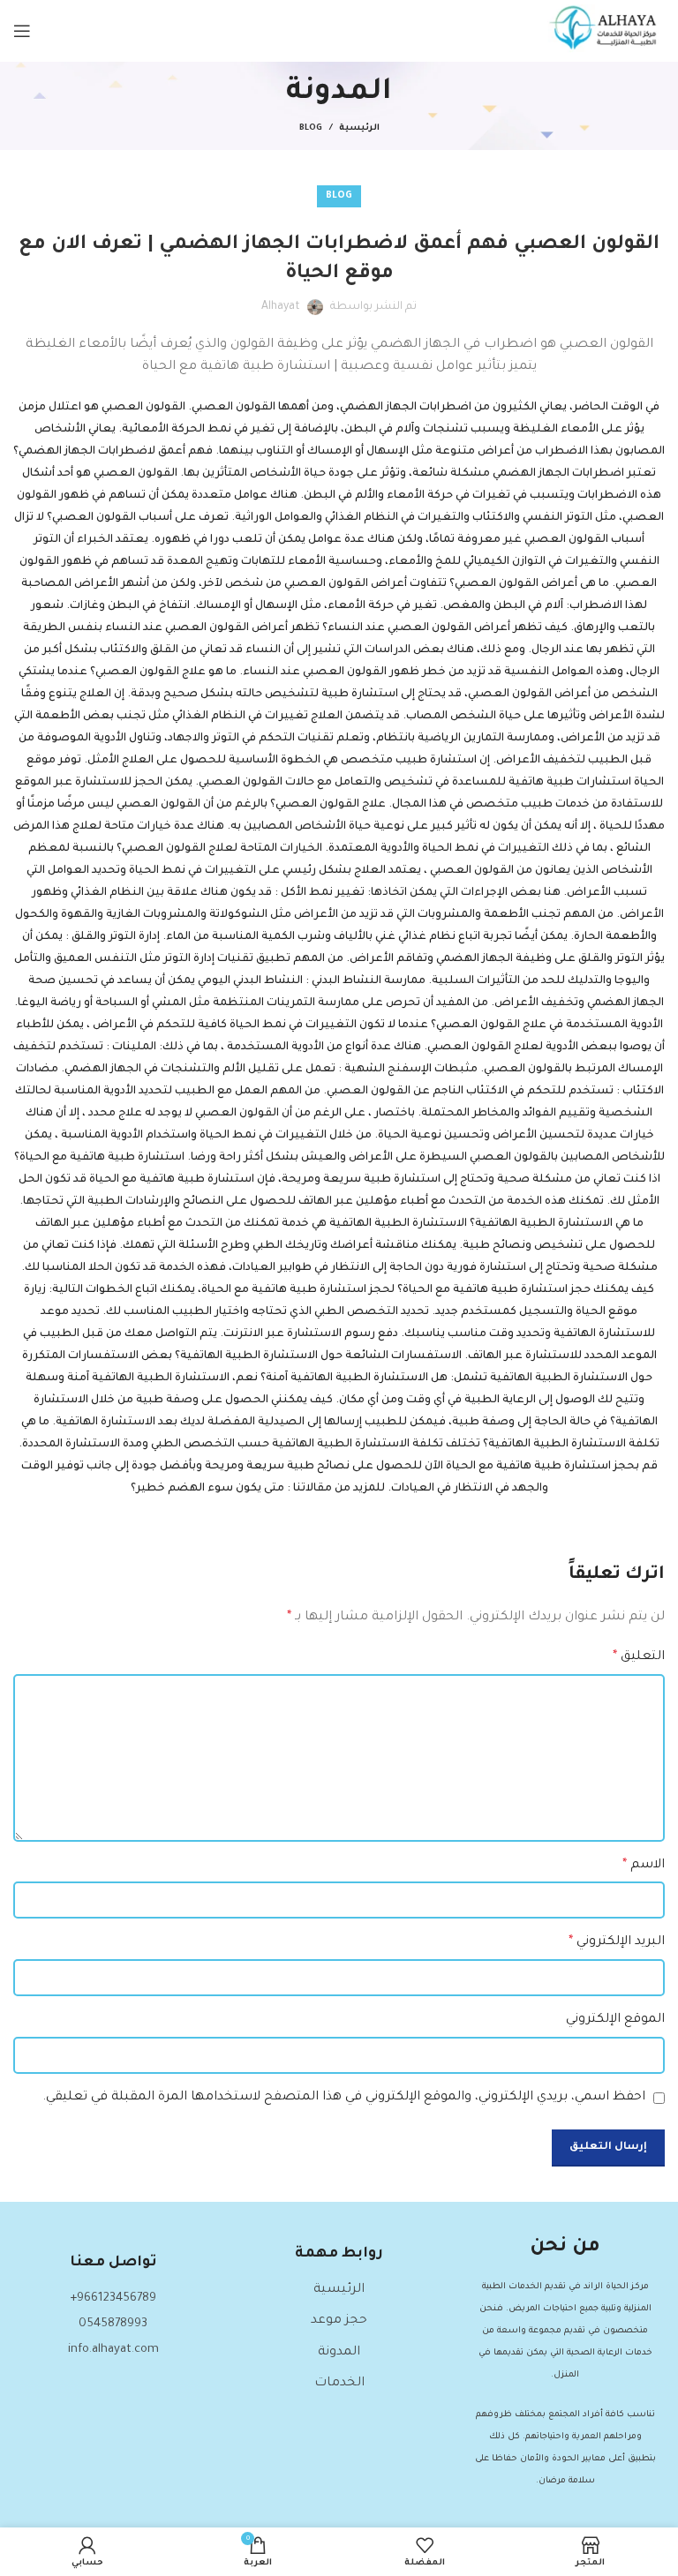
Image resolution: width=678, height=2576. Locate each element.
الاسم (644, 1866)
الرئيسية (359, 128)
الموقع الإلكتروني (615, 2020)
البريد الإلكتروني (617, 1942)
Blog (311, 128)
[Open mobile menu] (22, 31)
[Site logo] (606, 33)
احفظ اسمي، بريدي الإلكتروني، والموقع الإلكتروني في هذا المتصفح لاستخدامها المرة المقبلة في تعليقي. (344, 2098)
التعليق (639, 1657)
